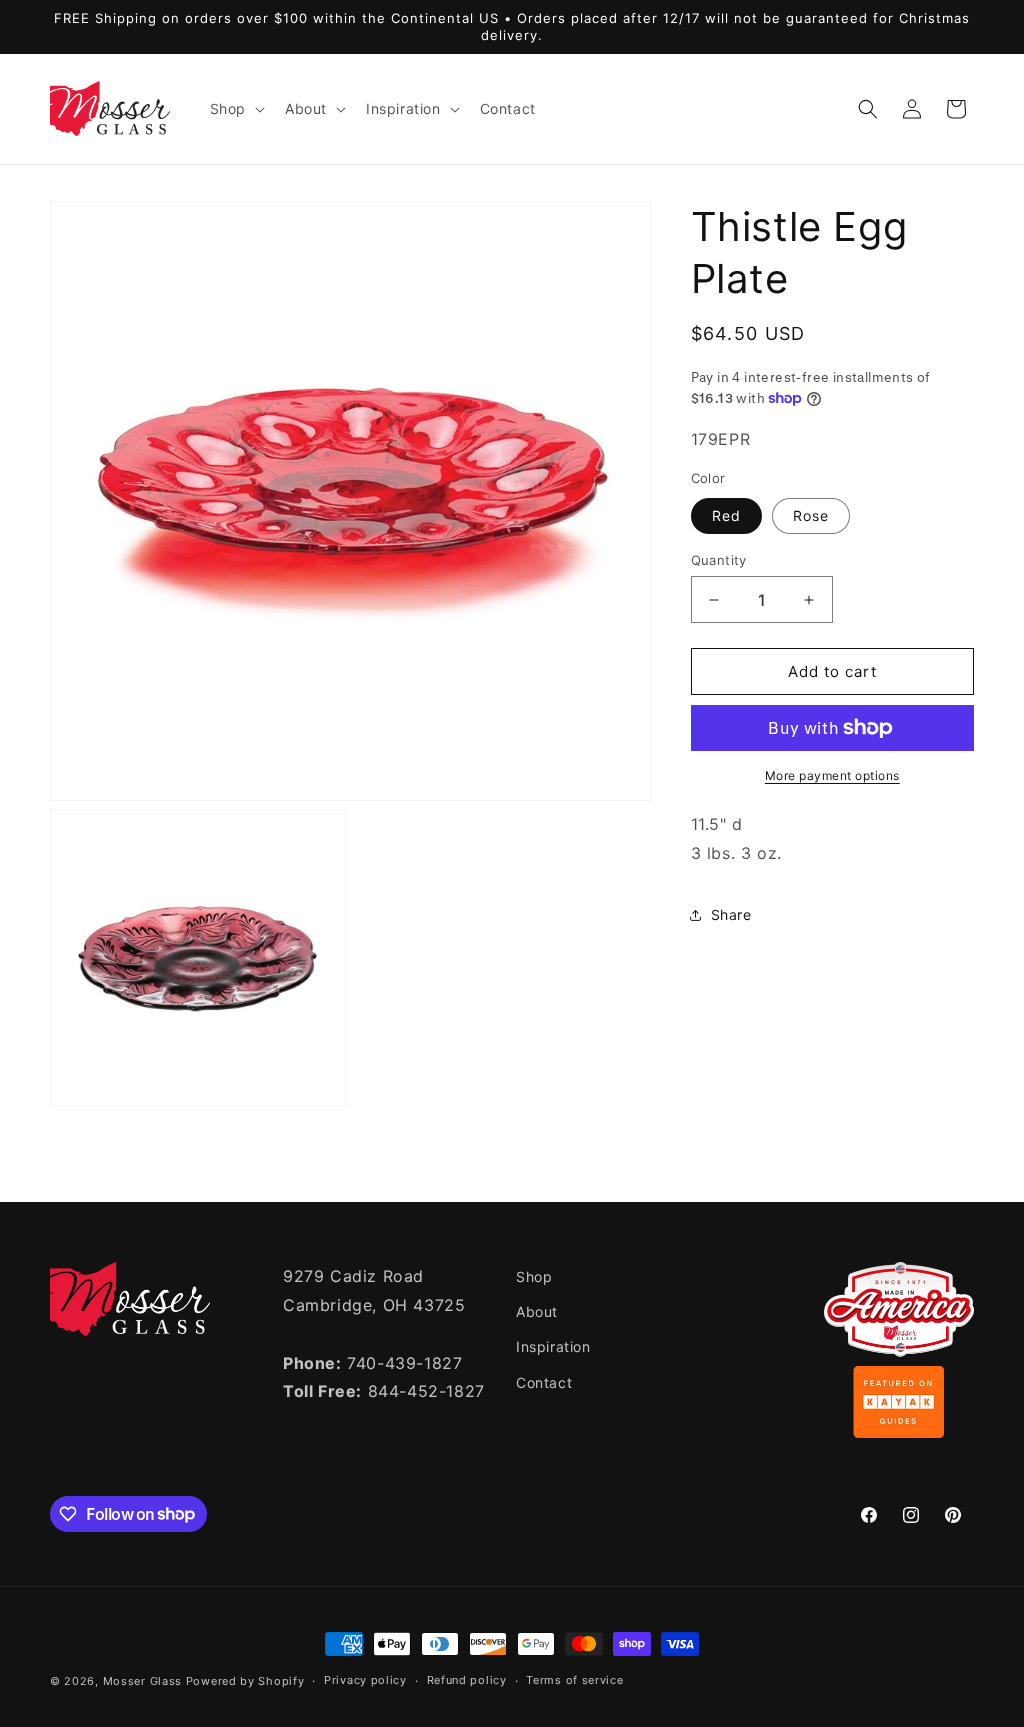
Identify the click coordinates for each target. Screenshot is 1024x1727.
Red (726, 515)
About (537, 1311)
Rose (811, 515)
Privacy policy (365, 1680)
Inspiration (553, 1346)
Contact (544, 1382)
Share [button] (731, 914)
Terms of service (574, 1680)
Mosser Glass (142, 1681)
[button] (235, 109)
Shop (534, 1276)
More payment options (832, 775)
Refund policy (467, 1680)
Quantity (719, 560)
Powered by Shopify (245, 1681)
